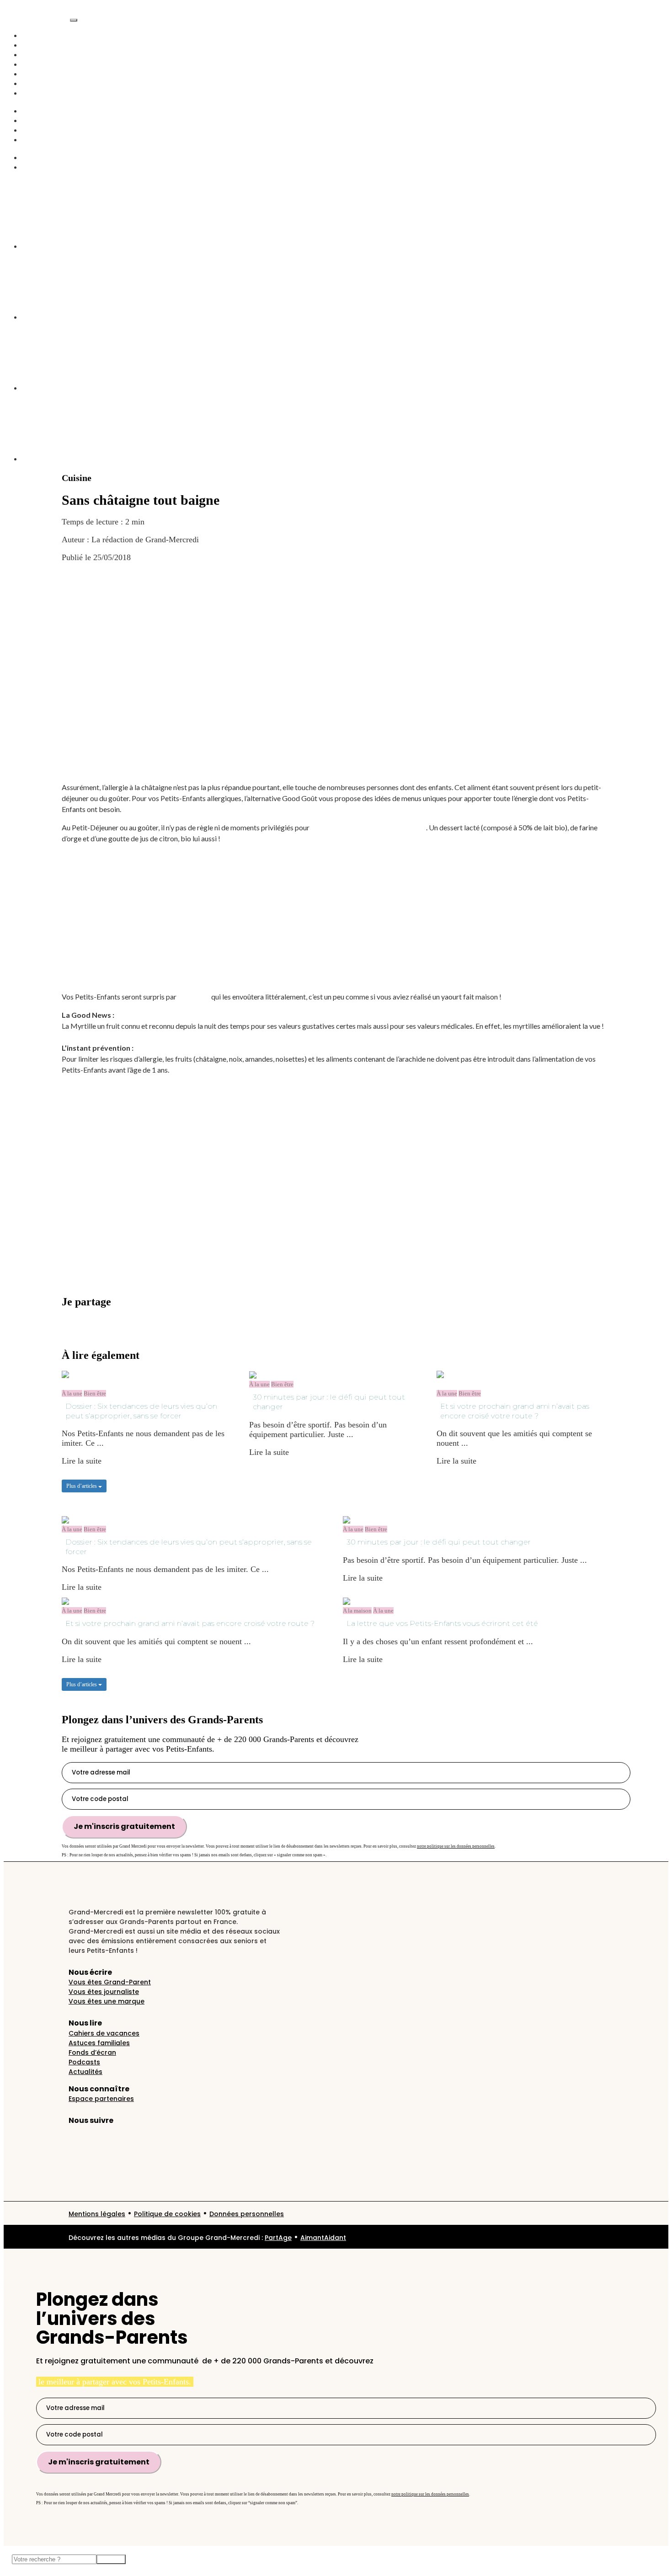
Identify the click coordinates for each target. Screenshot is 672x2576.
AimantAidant (45, 111)
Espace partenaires (101, 2099)
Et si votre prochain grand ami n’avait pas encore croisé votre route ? (515, 1411)
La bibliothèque (48, 167)
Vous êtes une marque (107, 2001)
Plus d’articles (82, 1486)
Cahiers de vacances (104, 2033)
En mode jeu (43, 130)
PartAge (278, 2238)
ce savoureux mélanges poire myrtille (368, 827)
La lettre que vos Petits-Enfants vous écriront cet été (442, 1623)
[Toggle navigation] (74, 20)
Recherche (39, 157)
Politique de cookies (167, 2214)
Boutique (37, 139)
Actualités (39, 45)
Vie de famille (45, 54)
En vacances (43, 83)
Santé (31, 120)
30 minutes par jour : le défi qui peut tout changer (329, 1402)
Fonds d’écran (92, 2052)
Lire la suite (82, 1461)
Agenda (35, 93)
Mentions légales (97, 2214)
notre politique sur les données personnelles (456, 1846)
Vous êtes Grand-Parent (110, 1982)
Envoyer (111, 2559)
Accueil (35, 35)
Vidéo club (40, 74)
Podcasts (36, 64)
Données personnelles (247, 2214)
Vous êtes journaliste (104, 1992)
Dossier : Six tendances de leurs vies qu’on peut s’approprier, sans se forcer (141, 1411)
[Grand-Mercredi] (37, 17)
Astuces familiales (99, 2043)
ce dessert (194, 997)
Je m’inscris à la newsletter (107, 1335)
